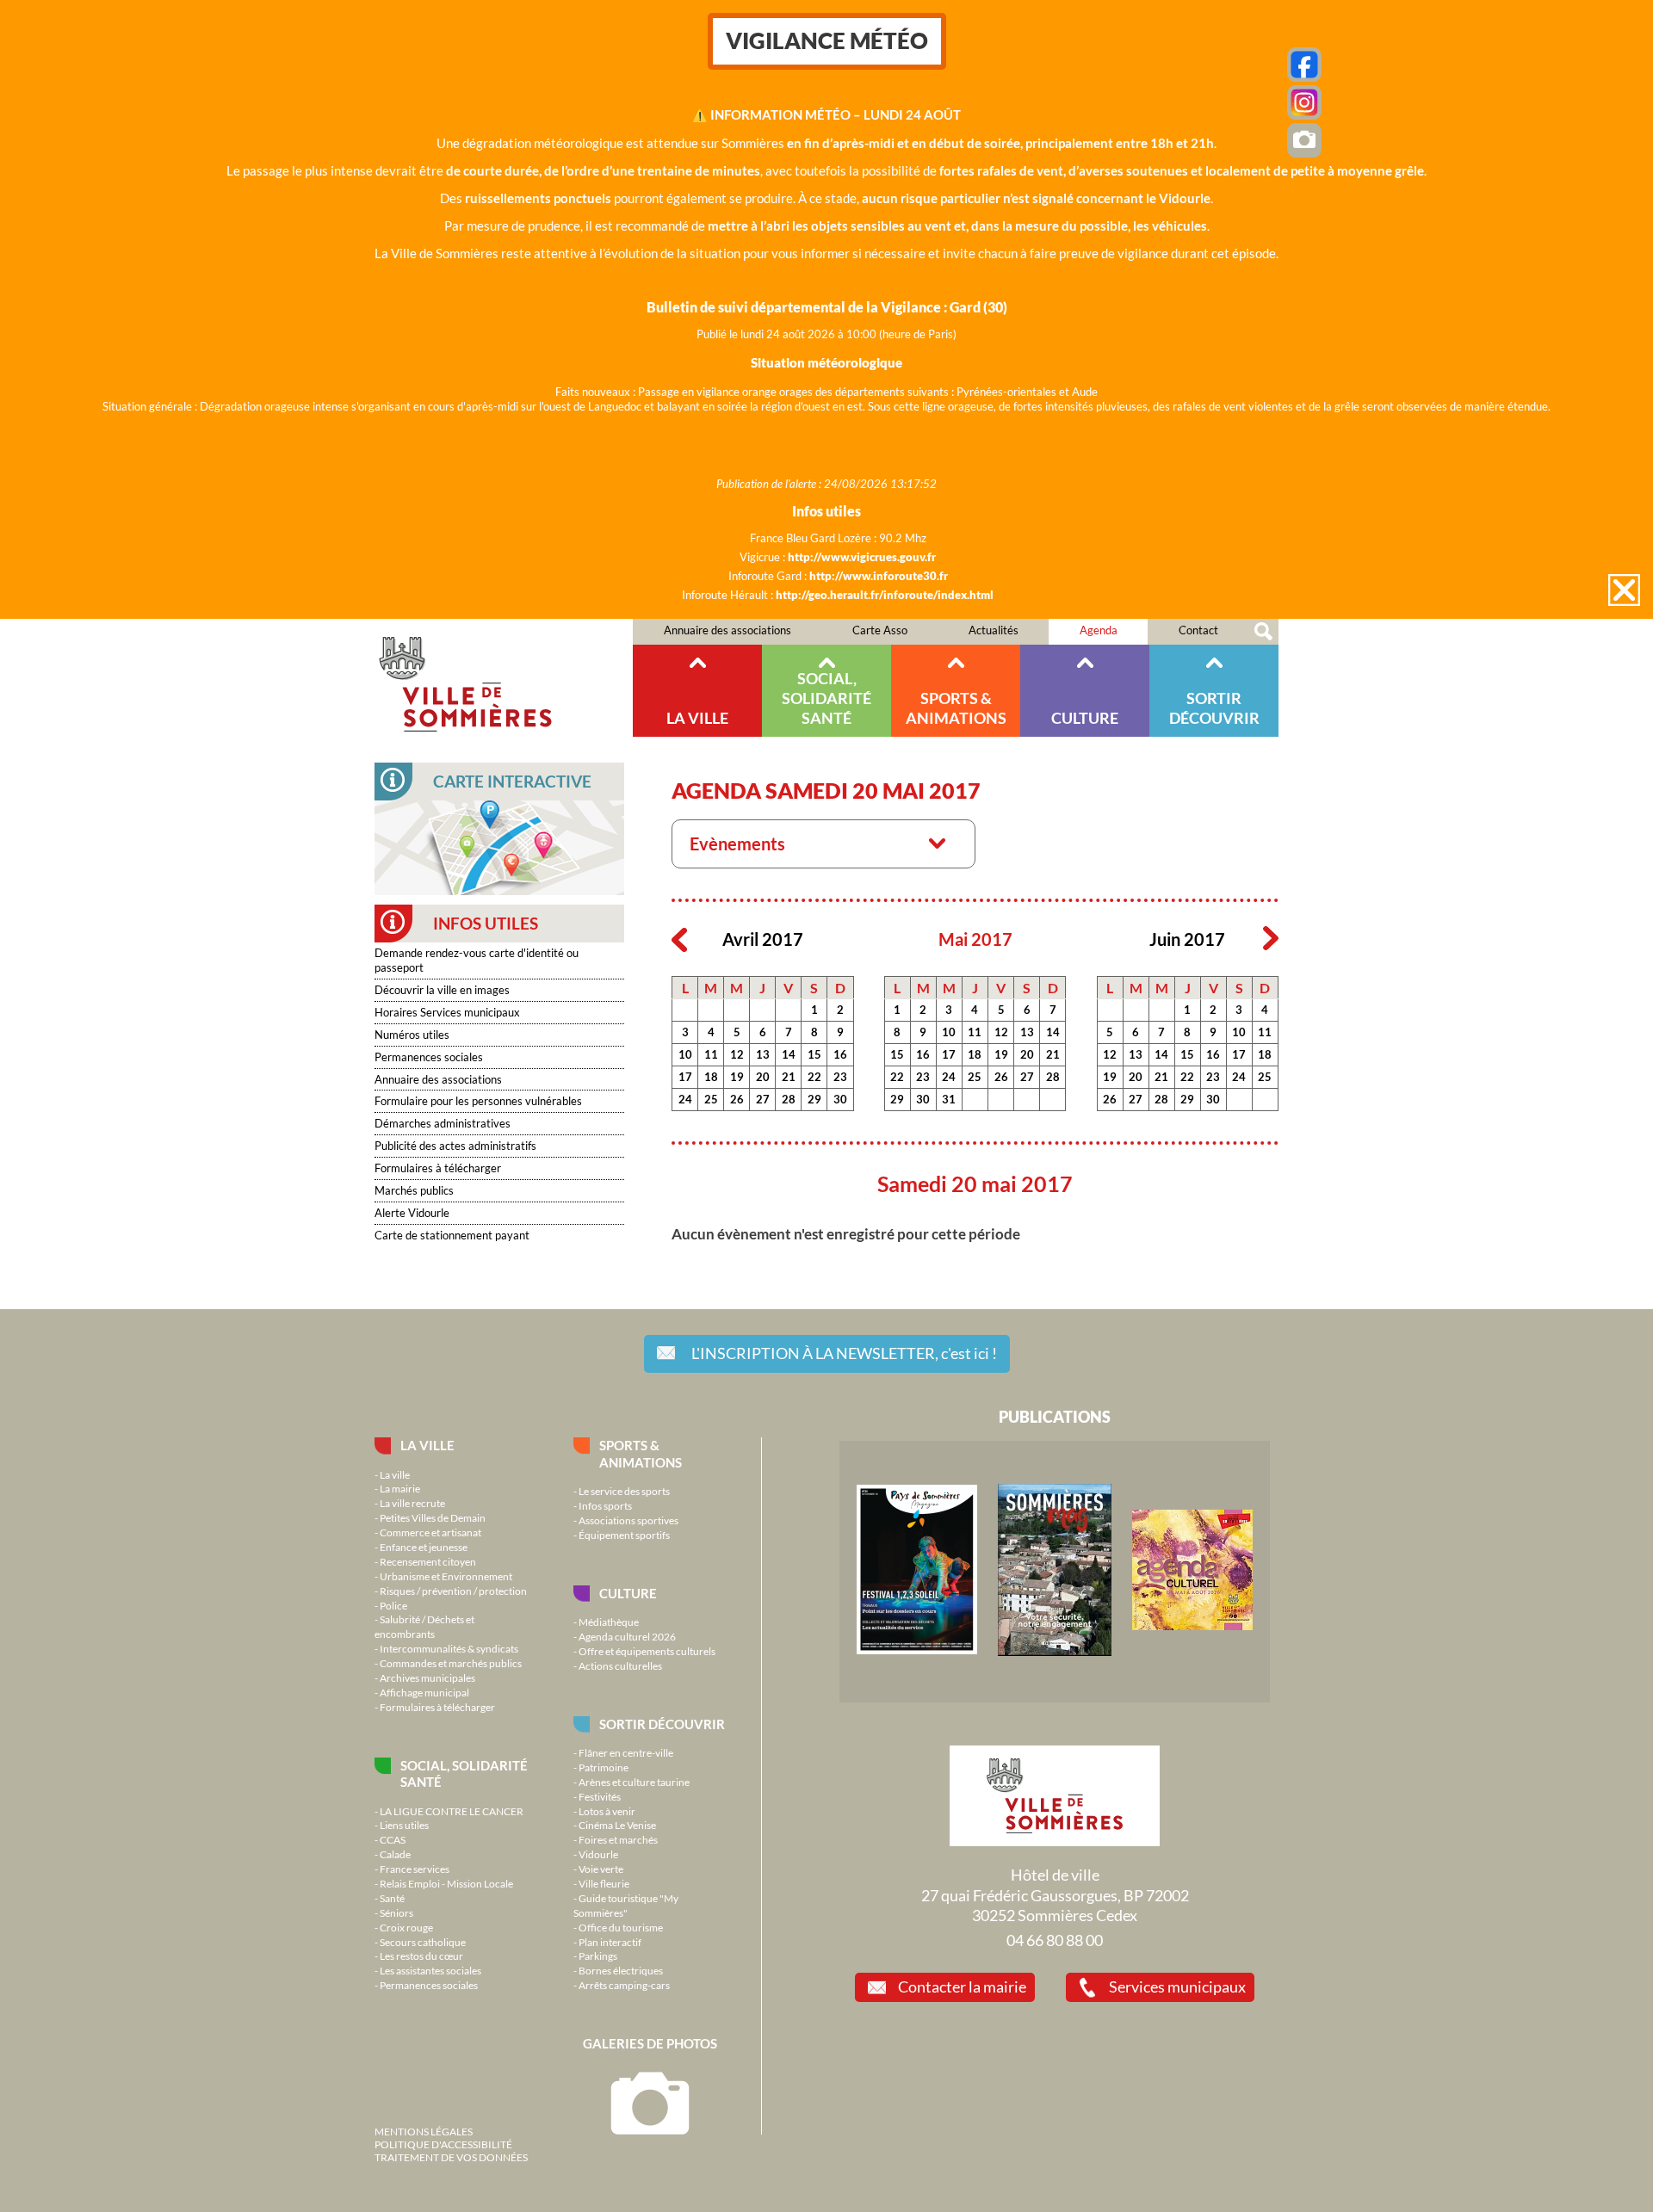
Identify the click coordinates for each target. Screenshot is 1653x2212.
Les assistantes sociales (430, 1970)
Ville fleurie (604, 1883)
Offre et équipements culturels (647, 1651)
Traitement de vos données (451, 2157)
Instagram (1304, 102)
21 (789, 1077)
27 (763, 1099)
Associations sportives (628, 1520)
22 (814, 1077)
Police (393, 1605)
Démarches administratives (443, 1123)
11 (711, 1054)
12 (737, 1054)
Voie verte (601, 1869)
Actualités (994, 630)
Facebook (1304, 65)
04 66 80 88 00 (1055, 1940)
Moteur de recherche (1263, 632)
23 (840, 1077)
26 (737, 1099)
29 (814, 1099)
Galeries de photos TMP (1304, 140)
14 (789, 1054)
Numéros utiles (412, 1035)
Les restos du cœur (421, 1956)
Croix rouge (406, 1927)
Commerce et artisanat (430, 1532)
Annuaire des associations (727, 630)
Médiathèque (609, 1622)
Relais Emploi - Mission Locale (446, 1883)
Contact (1198, 630)
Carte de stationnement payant (452, 1235)
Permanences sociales (429, 1057)
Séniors (396, 1912)
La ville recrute (412, 1503)
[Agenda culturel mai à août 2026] (1192, 1626)
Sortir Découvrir (1214, 708)
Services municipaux (1177, 1986)
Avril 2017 (763, 939)
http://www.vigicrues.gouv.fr (862, 557)
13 (763, 1054)
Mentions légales (424, 2131)
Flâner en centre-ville (626, 1752)
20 (763, 1077)
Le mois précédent (679, 939)
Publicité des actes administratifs (455, 1146)
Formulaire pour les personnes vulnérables (478, 1101)
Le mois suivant (1271, 939)
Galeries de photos (650, 2043)
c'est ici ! (844, 1353)
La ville (697, 718)
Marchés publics (414, 1190)
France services (415, 1869)
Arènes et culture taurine (634, 1782)
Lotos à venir (607, 1811)
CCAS (393, 1839)
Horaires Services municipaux (447, 1012)
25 (711, 1099)
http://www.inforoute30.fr (879, 576)
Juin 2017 (1187, 939)
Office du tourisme (621, 1927)
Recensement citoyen (428, 1561)
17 (685, 1077)
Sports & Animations (956, 708)
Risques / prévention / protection (453, 1591)
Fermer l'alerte (1624, 590)
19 (737, 1077)
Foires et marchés (618, 1839)
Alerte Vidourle (412, 1213)
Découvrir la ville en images (442, 990)
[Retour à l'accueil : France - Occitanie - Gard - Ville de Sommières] (504, 678)
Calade (395, 1854)
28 (789, 1099)
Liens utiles (404, 1825)
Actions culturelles (620, 1665)
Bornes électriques (621, 1970)
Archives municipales (427, 1678)
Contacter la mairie (962, 1986)
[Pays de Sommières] (917, 1650)
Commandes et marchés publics (451, 1663)
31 (949, 1099)
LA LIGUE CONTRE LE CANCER (452, 1811)
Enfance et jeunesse (424, 1547)
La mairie (400, 1488)
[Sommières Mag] (1055, 1652)
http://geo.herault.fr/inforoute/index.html (885, 595)
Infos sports (605, 1505)
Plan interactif (610, 1942)
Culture (1085, 718)
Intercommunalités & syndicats (449, 1648)
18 (711, 1077)
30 (840, 1099)
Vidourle (598, 1854)
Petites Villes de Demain (433, 1517)
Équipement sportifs (624, 1535)
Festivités (600, 1796)
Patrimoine (604, 1767)
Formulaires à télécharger (438, 1168)
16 (840, 1054)
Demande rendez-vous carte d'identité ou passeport (477, 960)
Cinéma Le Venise (617, 1825)
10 (685, 1054)
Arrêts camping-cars (624, 1985)
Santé (392, 1898)
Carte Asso (880, 630)
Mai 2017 (975, 939)
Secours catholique (423, 1942)
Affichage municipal (424, 1692)
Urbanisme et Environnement (446, 1576)
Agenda (1099, 630)
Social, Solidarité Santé (826, 698)
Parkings (598, 1956)
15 (814, 1054)
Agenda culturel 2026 (627, 1636)
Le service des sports (624, 1491)
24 (685, 1099)
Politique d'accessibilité (443, 2144)
